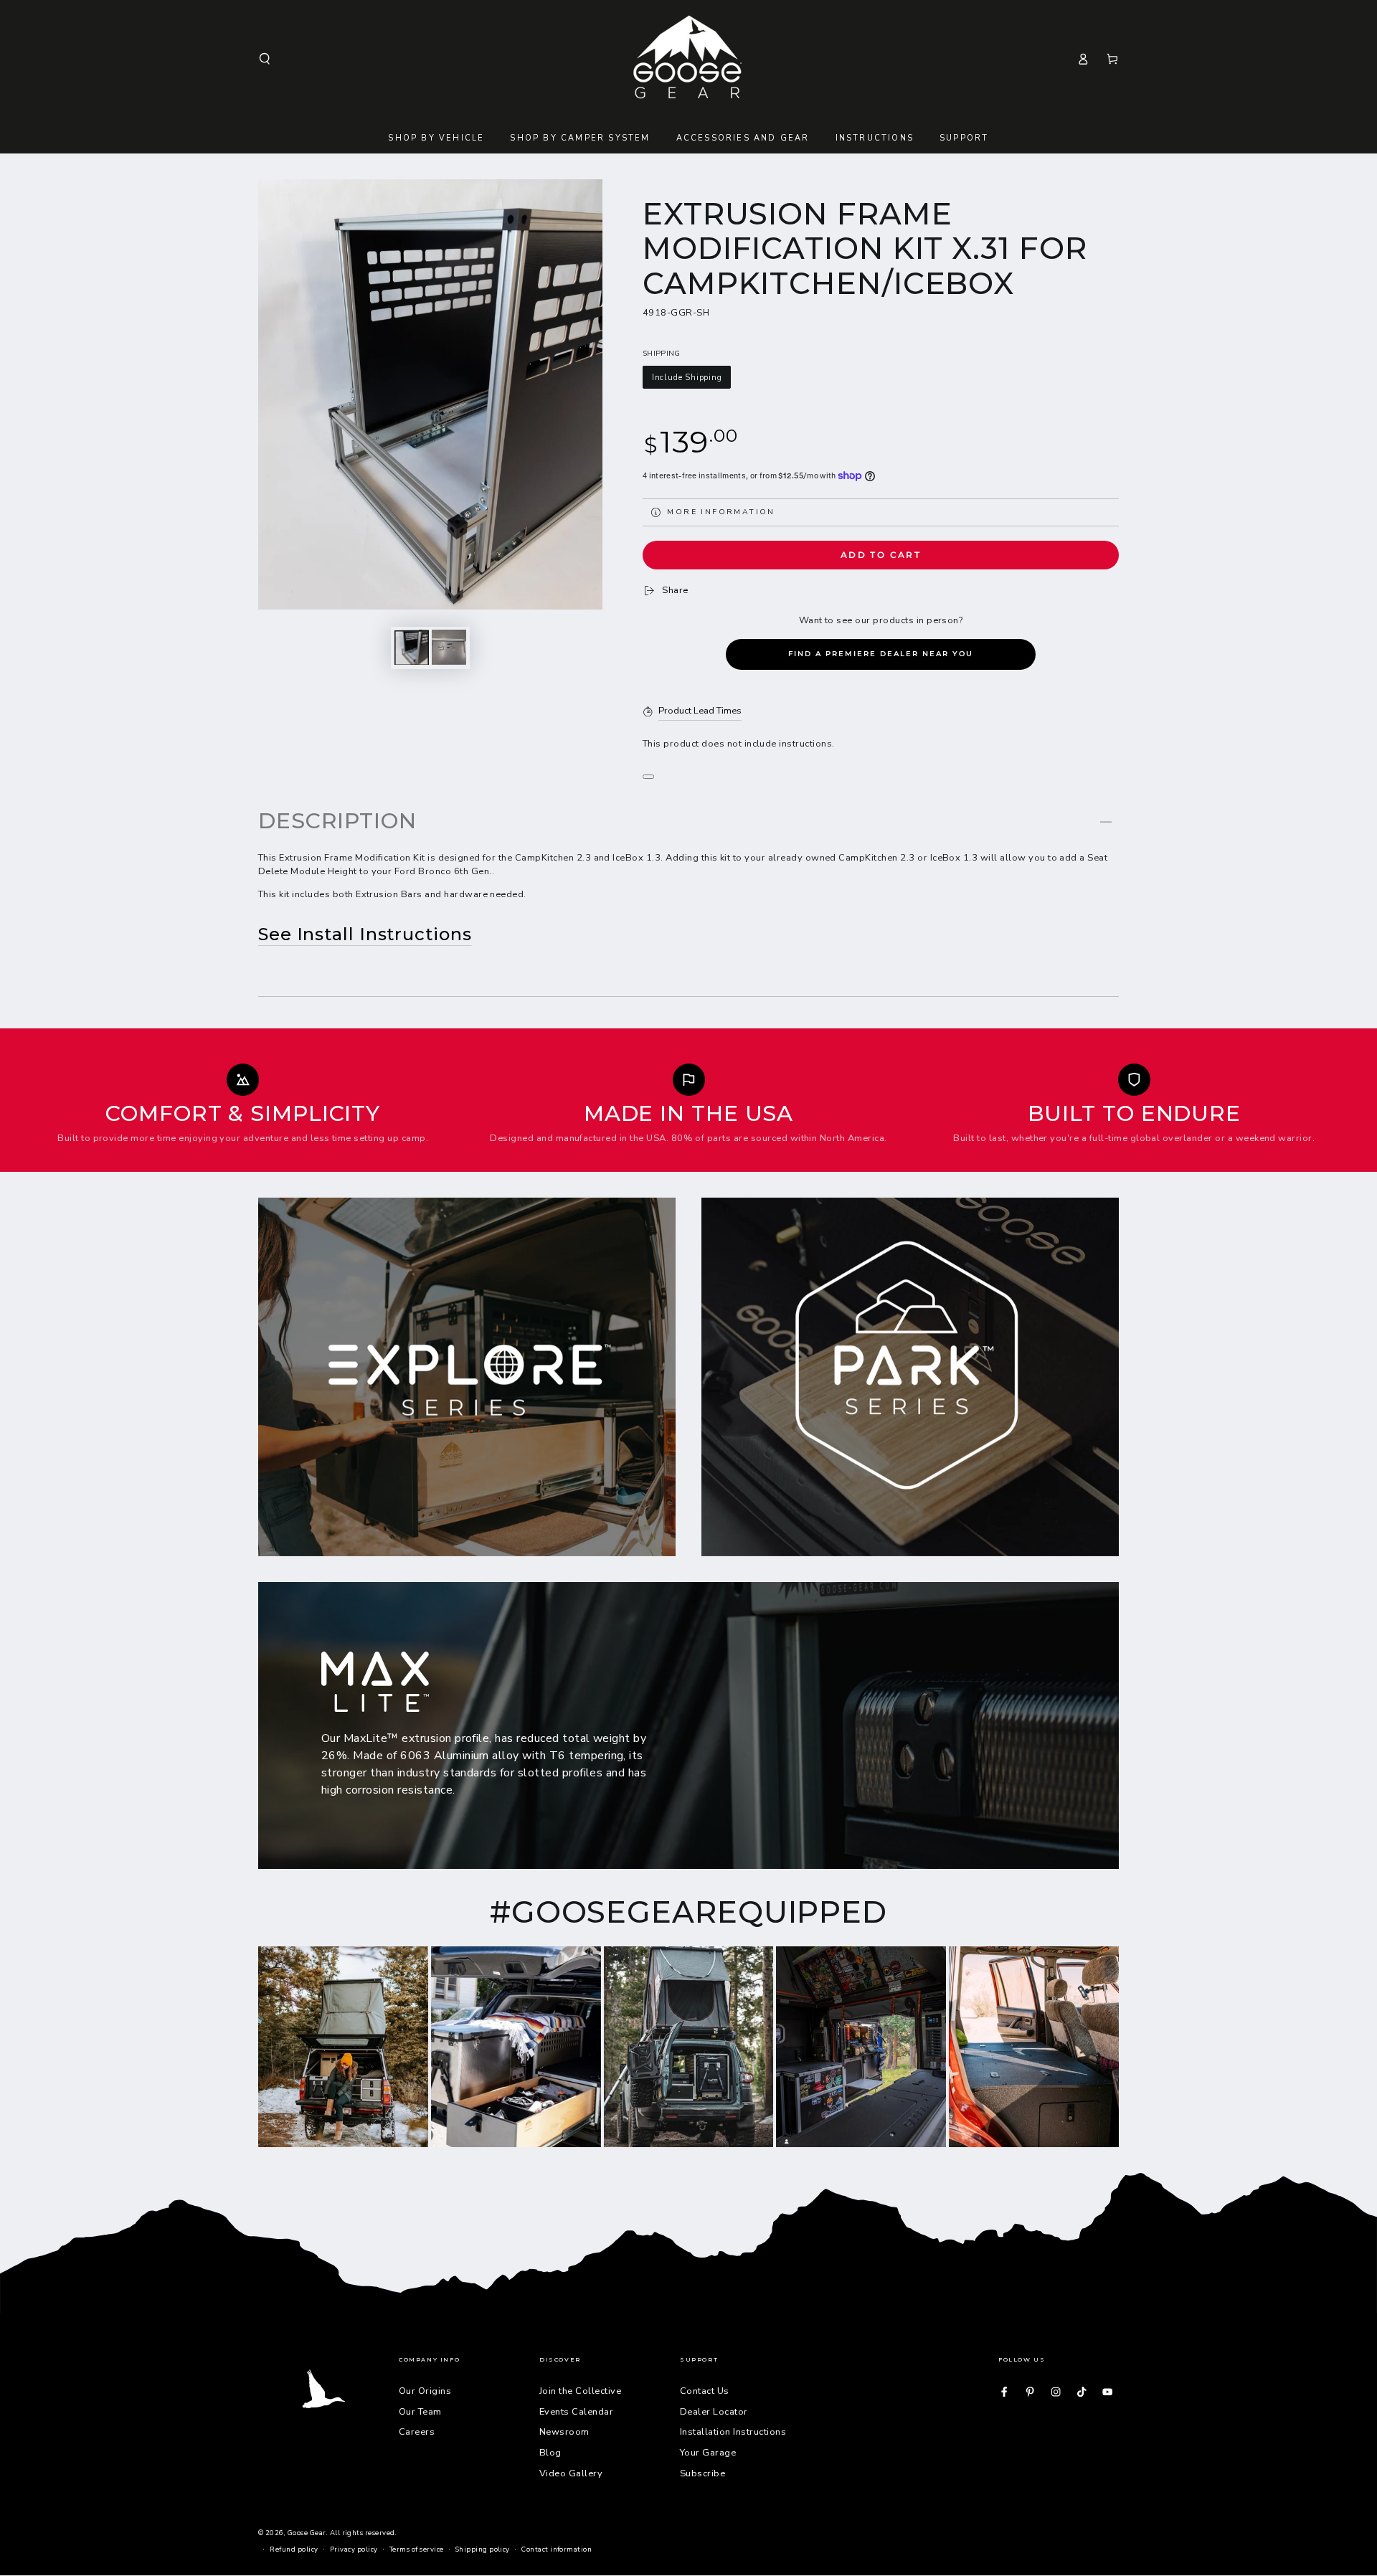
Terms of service (417, 2549)
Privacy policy (354, 2549)
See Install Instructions (365, 934)
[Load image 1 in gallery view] (412, 647)
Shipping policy (483, 2549)
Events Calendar (576, 2412)
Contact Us (705, 2391)
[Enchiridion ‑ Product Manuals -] (648, 777)
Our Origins (425, 2391)
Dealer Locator (714, 2412)
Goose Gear (307, 2533)
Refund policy (294, 2549)
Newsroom (564, 2432)
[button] (265, 58)
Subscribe (702, 2473)
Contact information (557, 2549)
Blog (550, 2453)
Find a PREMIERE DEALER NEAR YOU (881, 654)
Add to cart (881, 555)
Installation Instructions (733, 2432)
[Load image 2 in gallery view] (449, 647)
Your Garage (708, 2453)
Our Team (420, 2412)
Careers (417, 2432)
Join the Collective (580, 2391)
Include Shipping (687, 378)
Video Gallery (571, 2473)
